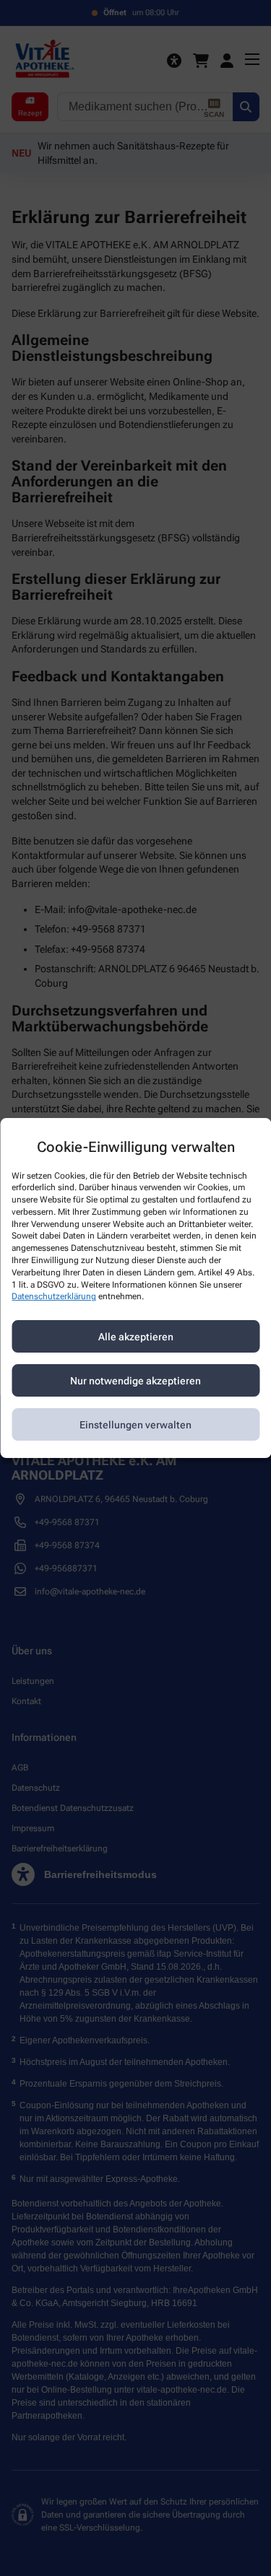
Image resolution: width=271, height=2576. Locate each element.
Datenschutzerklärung (54, 1297)
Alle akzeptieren (136, 1337)
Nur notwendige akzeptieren (135, 1381)
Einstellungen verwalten (135, 1425)
